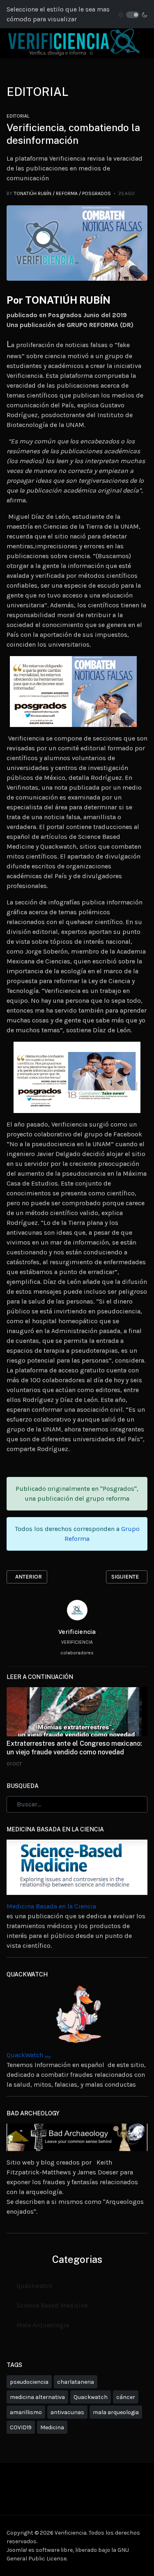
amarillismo (26, 2412)
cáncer (126, 2397)
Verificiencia (77, 1632)
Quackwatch (34, 2286)
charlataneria (76, 2382)
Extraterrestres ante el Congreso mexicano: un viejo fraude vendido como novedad (74, 1748)
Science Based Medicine (52, 2305)
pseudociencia (29, 2382)
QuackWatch (29, 2055)
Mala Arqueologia (43, 2325)
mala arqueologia (116, 2412)
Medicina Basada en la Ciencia (51, 1906)
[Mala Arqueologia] (77, 2137)
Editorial (18, 116)
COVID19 (21, 2427)
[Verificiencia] (74, 42)
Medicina (52, 2427)
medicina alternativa (37, 2397)
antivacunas (67, 2412)
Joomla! (17, 2550)
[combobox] (77, 1804)
